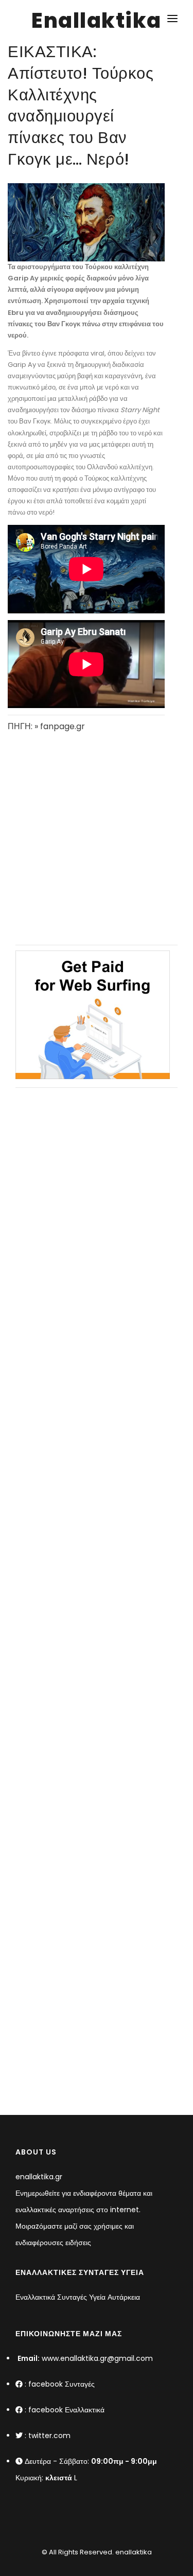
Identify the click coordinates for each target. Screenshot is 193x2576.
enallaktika (133, 2552)
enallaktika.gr (39, 2177)
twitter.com (49, 2436)
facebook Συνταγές (62, 2384)
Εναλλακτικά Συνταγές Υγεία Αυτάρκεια (78, 2297)
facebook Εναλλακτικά (66, 2410)
